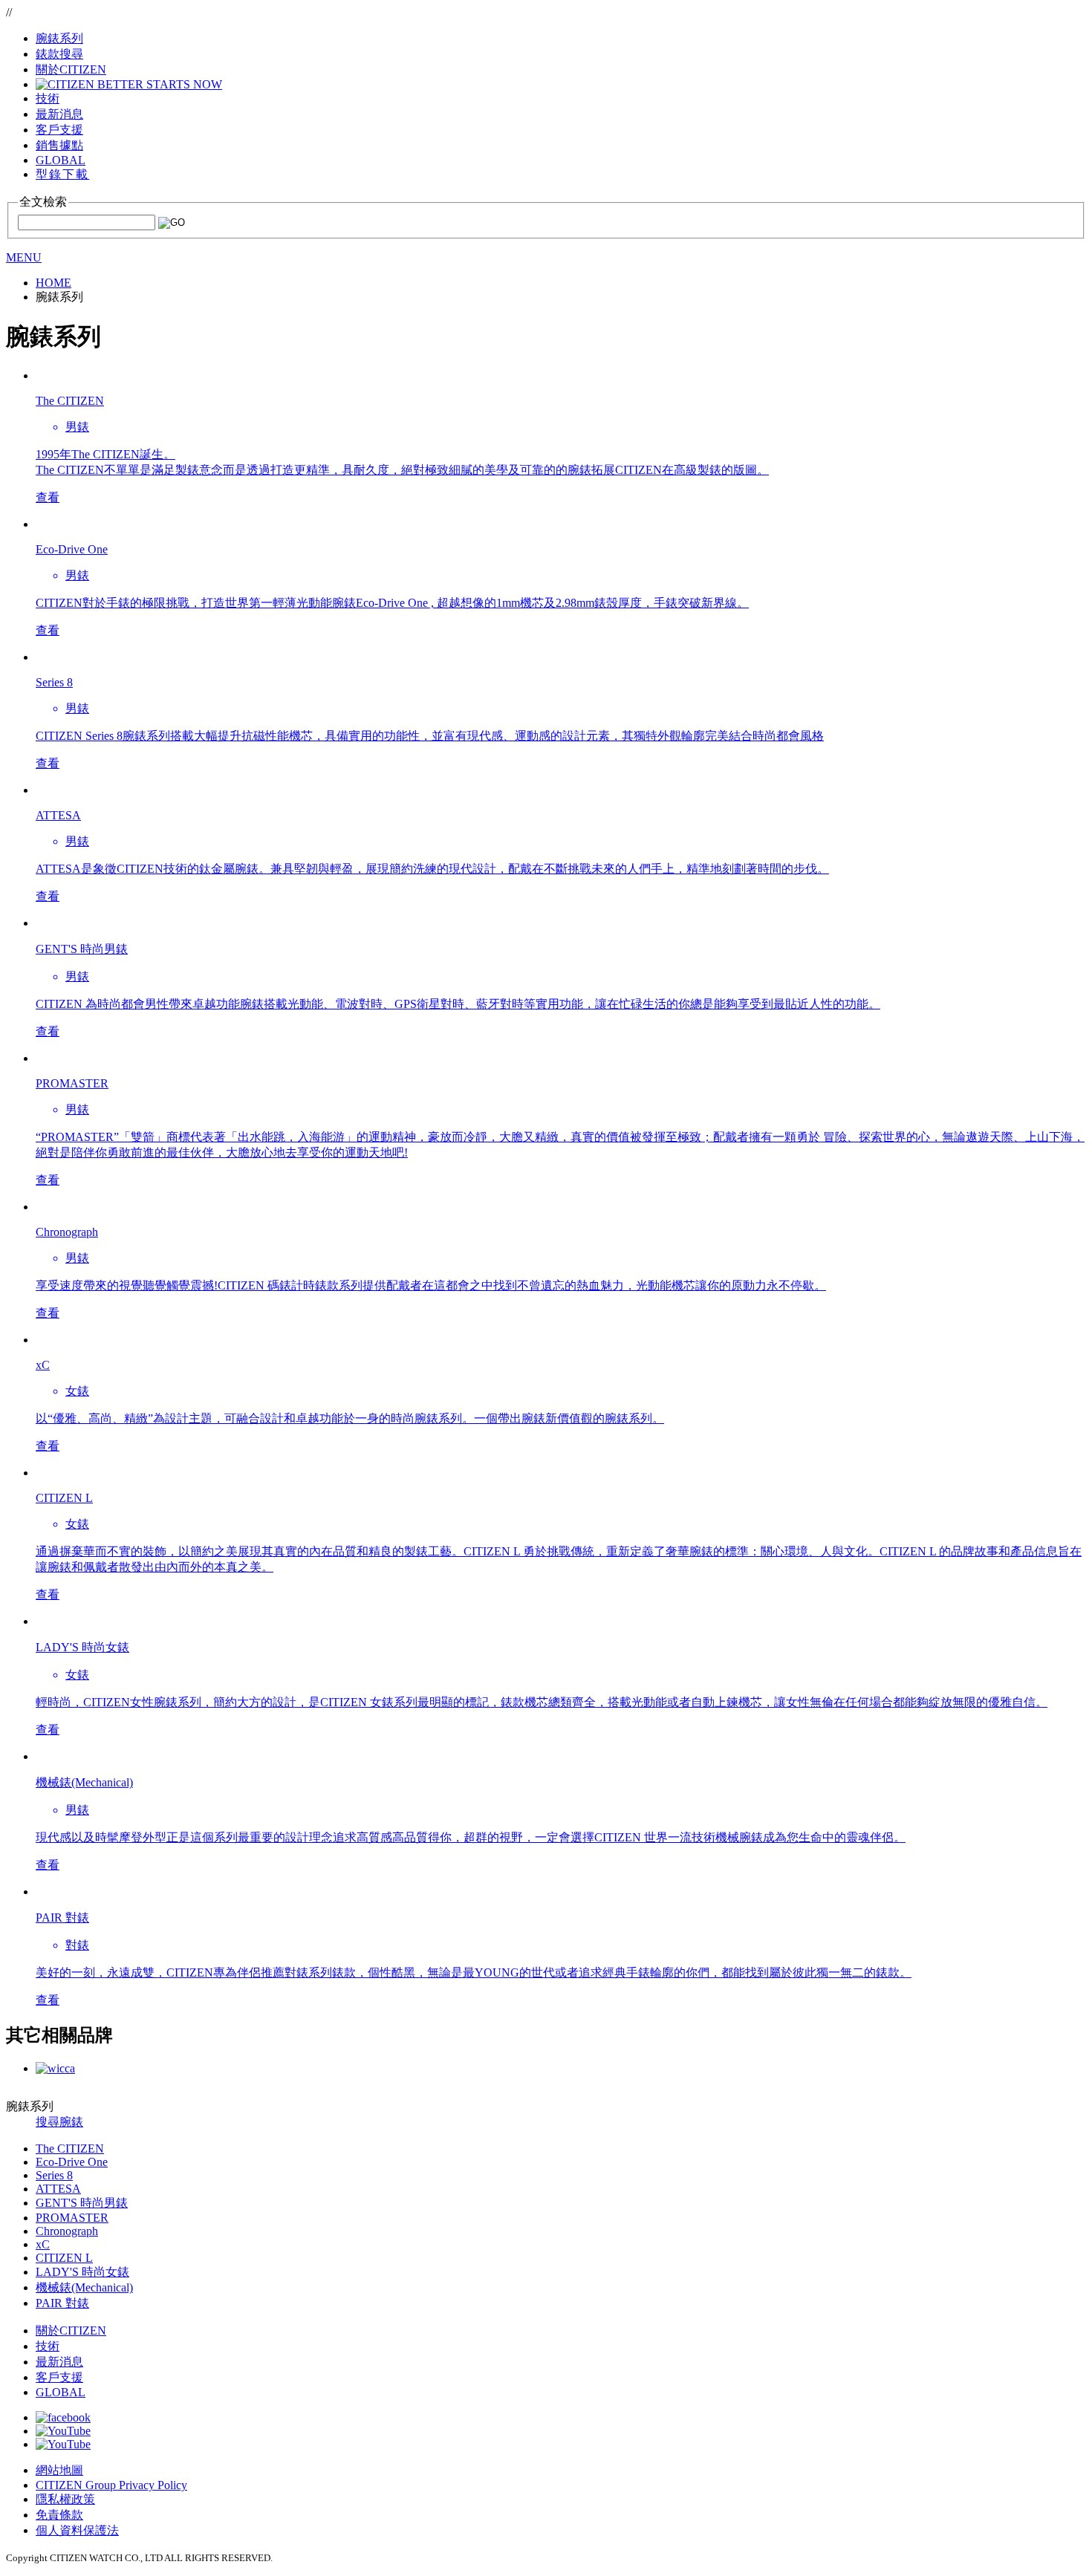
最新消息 (59, 2362)
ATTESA (58, 2189)
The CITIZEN (70, 2149)
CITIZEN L (64, 2258)
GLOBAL (61, 160)
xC (43, 2244)
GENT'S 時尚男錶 (82, 2203)
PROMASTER (72, 2218)
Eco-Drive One (72, 2162)
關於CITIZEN (71, 2331)
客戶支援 (59, 2377)
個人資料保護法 (77, 2530)
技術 (48, 2346)
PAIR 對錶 (62, 2303)
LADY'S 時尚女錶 (82, 2272)
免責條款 (59, 2515)
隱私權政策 (65, 2499)
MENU (24, 257)
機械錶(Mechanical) (84, 2287)
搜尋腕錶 (59, 2122)
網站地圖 (59, 2470)
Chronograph (67, 2231)
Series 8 (54, 2175)
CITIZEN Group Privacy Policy (111, 2485)
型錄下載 (62, 174)
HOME (53, 283)
